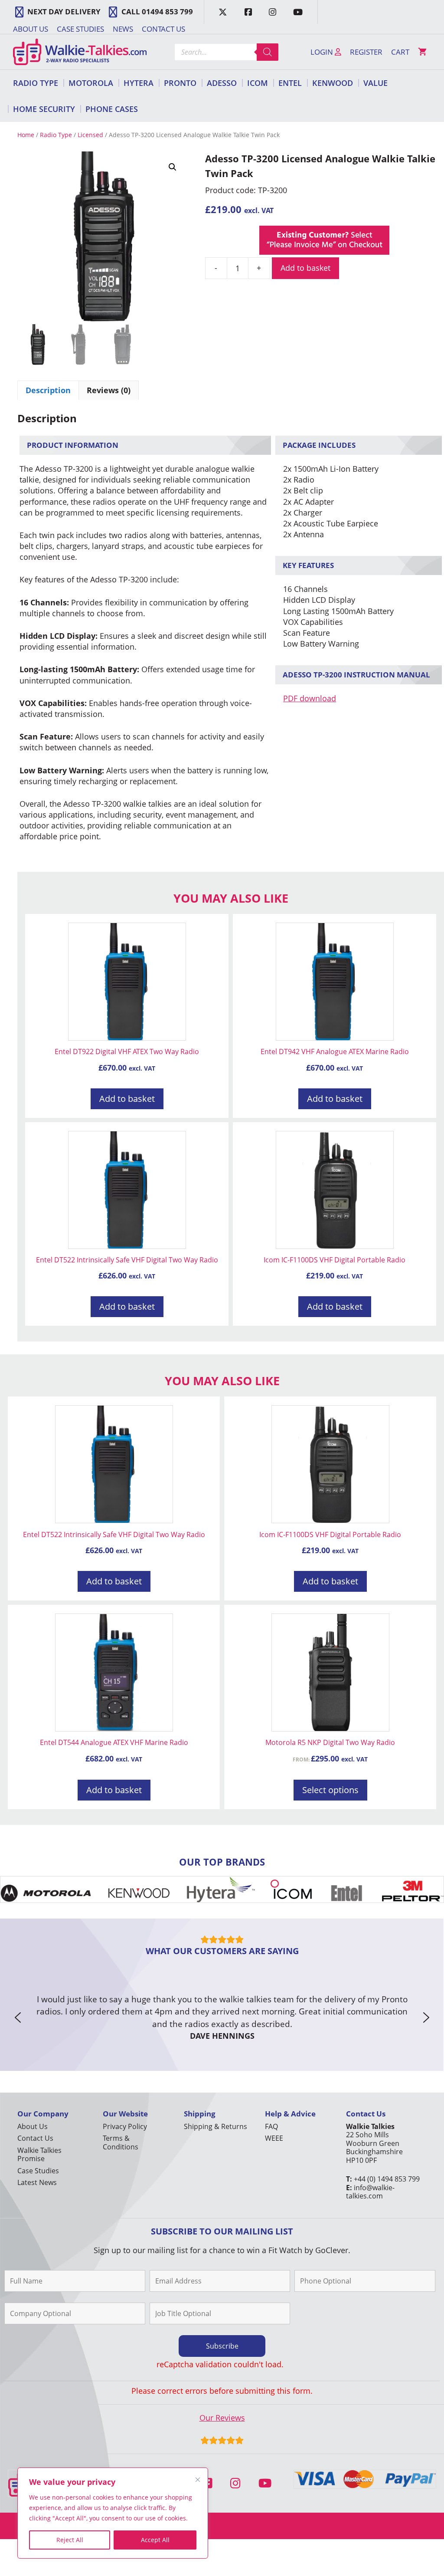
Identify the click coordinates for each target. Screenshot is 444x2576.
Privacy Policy (125, 2126)
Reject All (70, 2540)
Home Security (44, 109)
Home (26, 135)
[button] (173, 167)
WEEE (274, 2138)
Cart (400, 52)
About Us (31, 29)
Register (366, 52)
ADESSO (222, 83)
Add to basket (305, 268)
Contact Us (163, 29)
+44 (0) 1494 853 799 (387, 2179)
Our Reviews (222, 2418)
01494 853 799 (167, 11)
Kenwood (333, 83)
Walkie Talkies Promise (39, 2154)
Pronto (180, 83)
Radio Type (36, 83)
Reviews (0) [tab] (109, 390)
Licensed (90, 135)
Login (323, 52)
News (123, 29)
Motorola (91, 83)
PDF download (310, 698)
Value (375, 83)
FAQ (271, 2126)
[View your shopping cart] (422, 52)
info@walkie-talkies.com (370, 2192)
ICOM (258, 83)
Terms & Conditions (121, 2142)
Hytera (139, 83)
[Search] (268, 52)
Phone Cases (112, 109)
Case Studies (80, 29)
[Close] (198, 2480)
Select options (330, 1790)
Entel (290, 83)
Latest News (37, 2182)
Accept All (155, 2540)
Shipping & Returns (215, 2126)
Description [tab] (48, 390)
